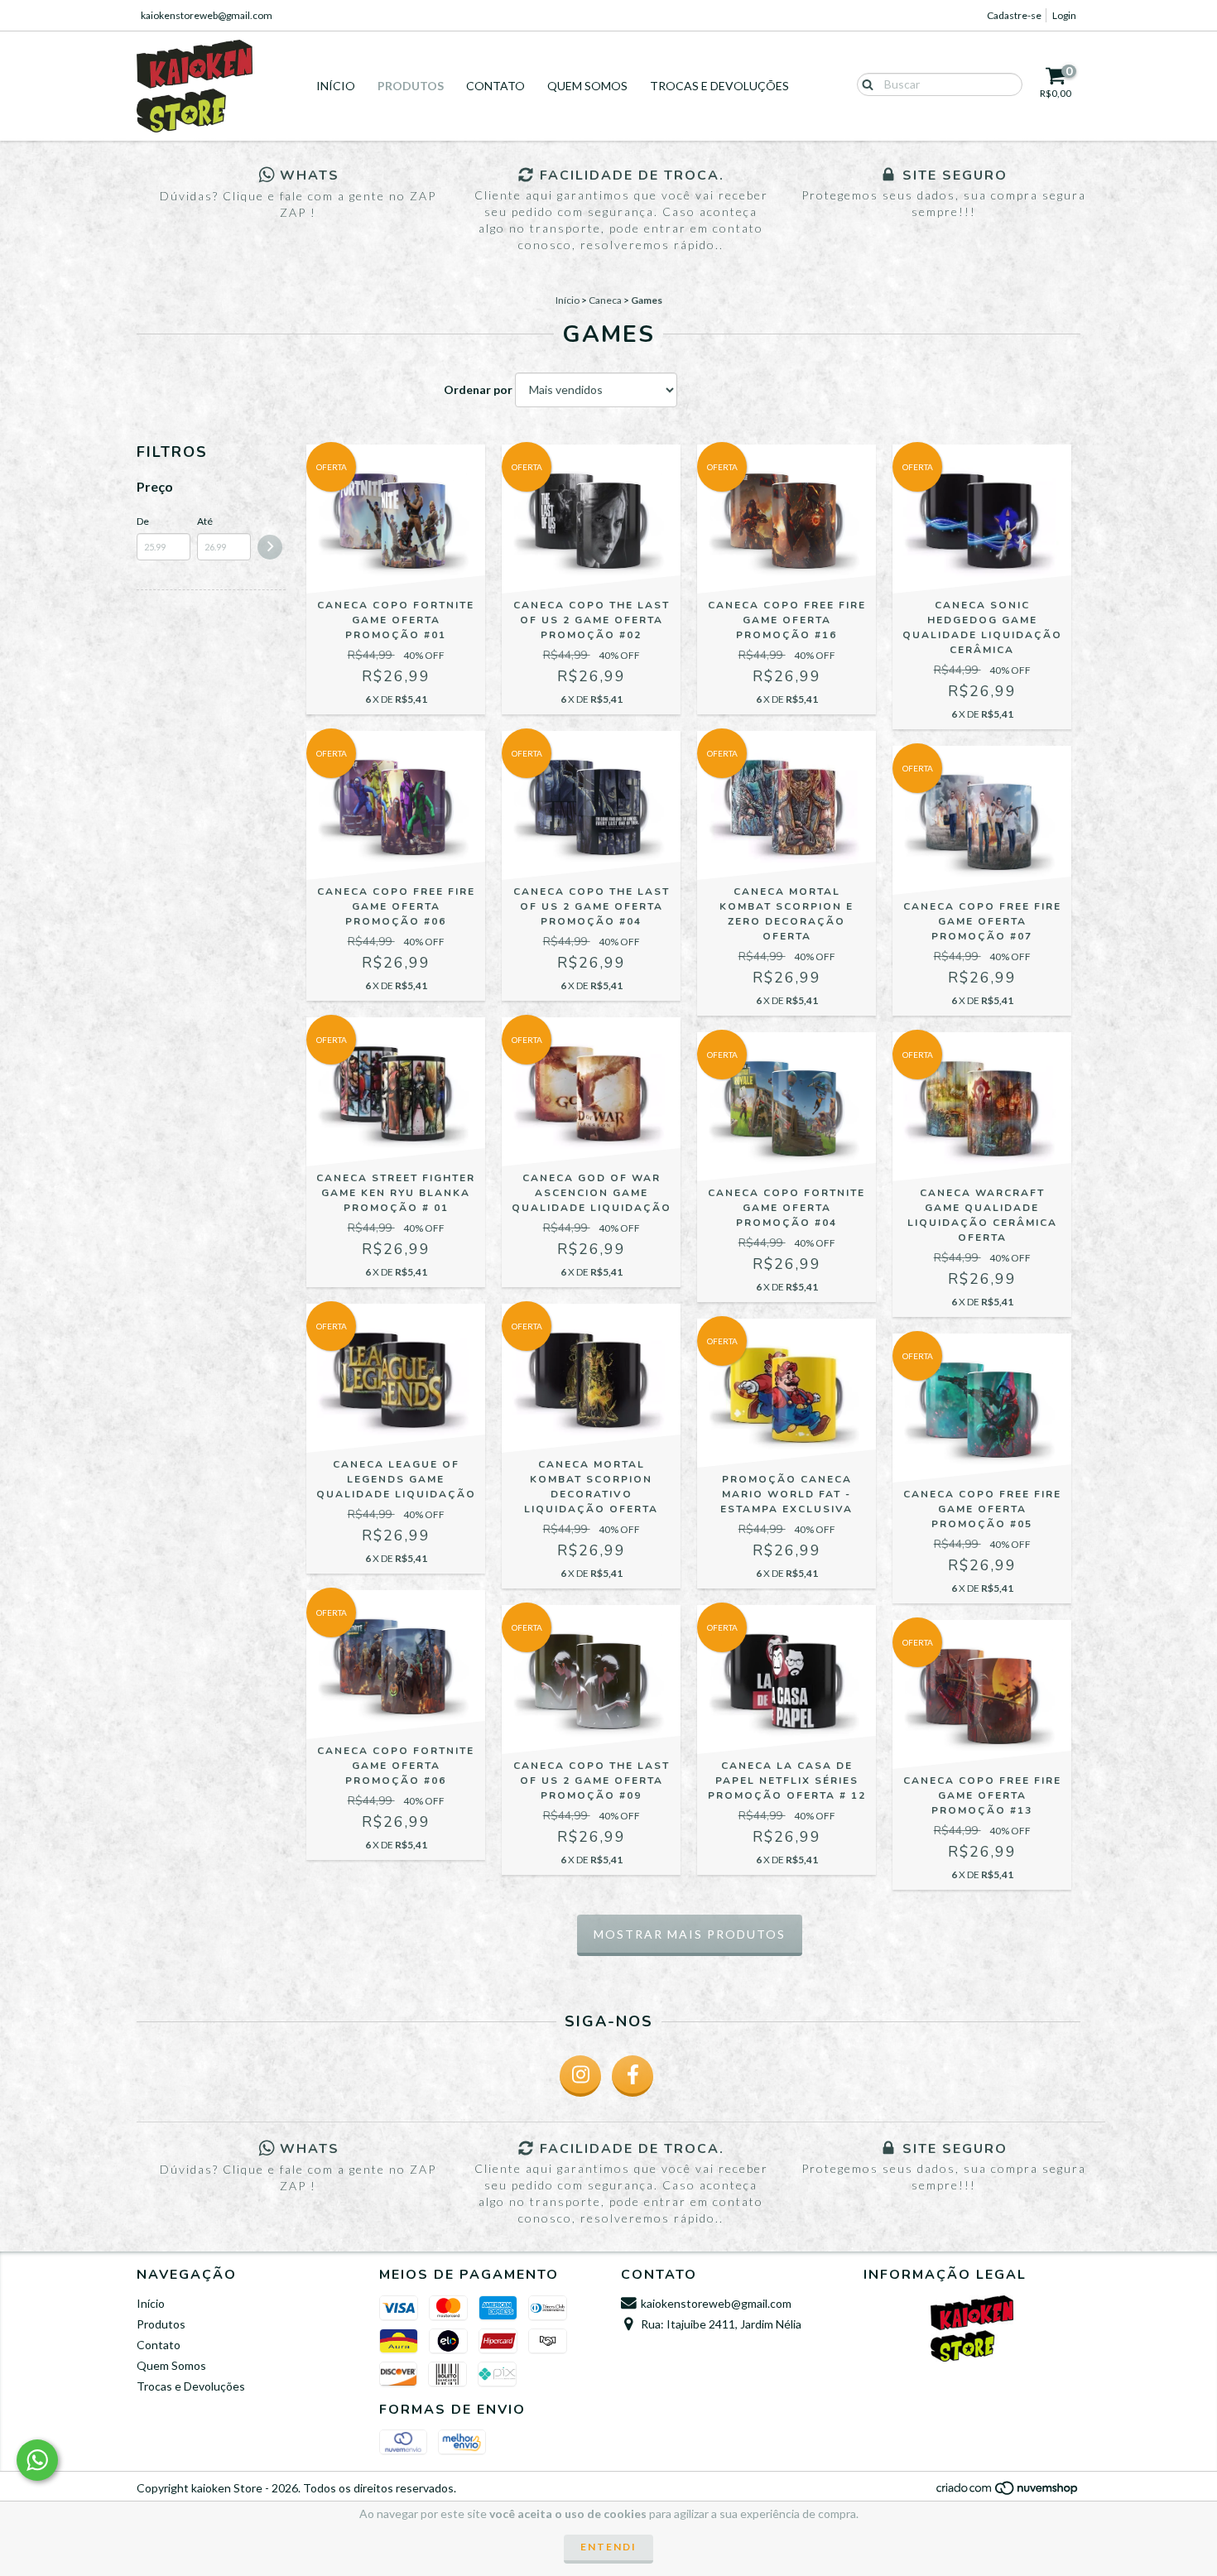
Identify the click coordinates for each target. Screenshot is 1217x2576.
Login (1064, 15)
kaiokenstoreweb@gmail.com (207, 15)
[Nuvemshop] (1008, 2493)
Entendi (608, 2547)
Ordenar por (478, 389)
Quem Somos (587, 86)
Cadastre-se (1014, 15)
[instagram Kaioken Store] (580, 2076)
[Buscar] (864, 84)
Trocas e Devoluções (719, 86)
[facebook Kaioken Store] (633, 2076)
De (143, 521)
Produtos (411, 86)
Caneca (605, 300)
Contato (495, 86)
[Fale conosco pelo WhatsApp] (37, 2460)
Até (205, 521)
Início (336, 86)
